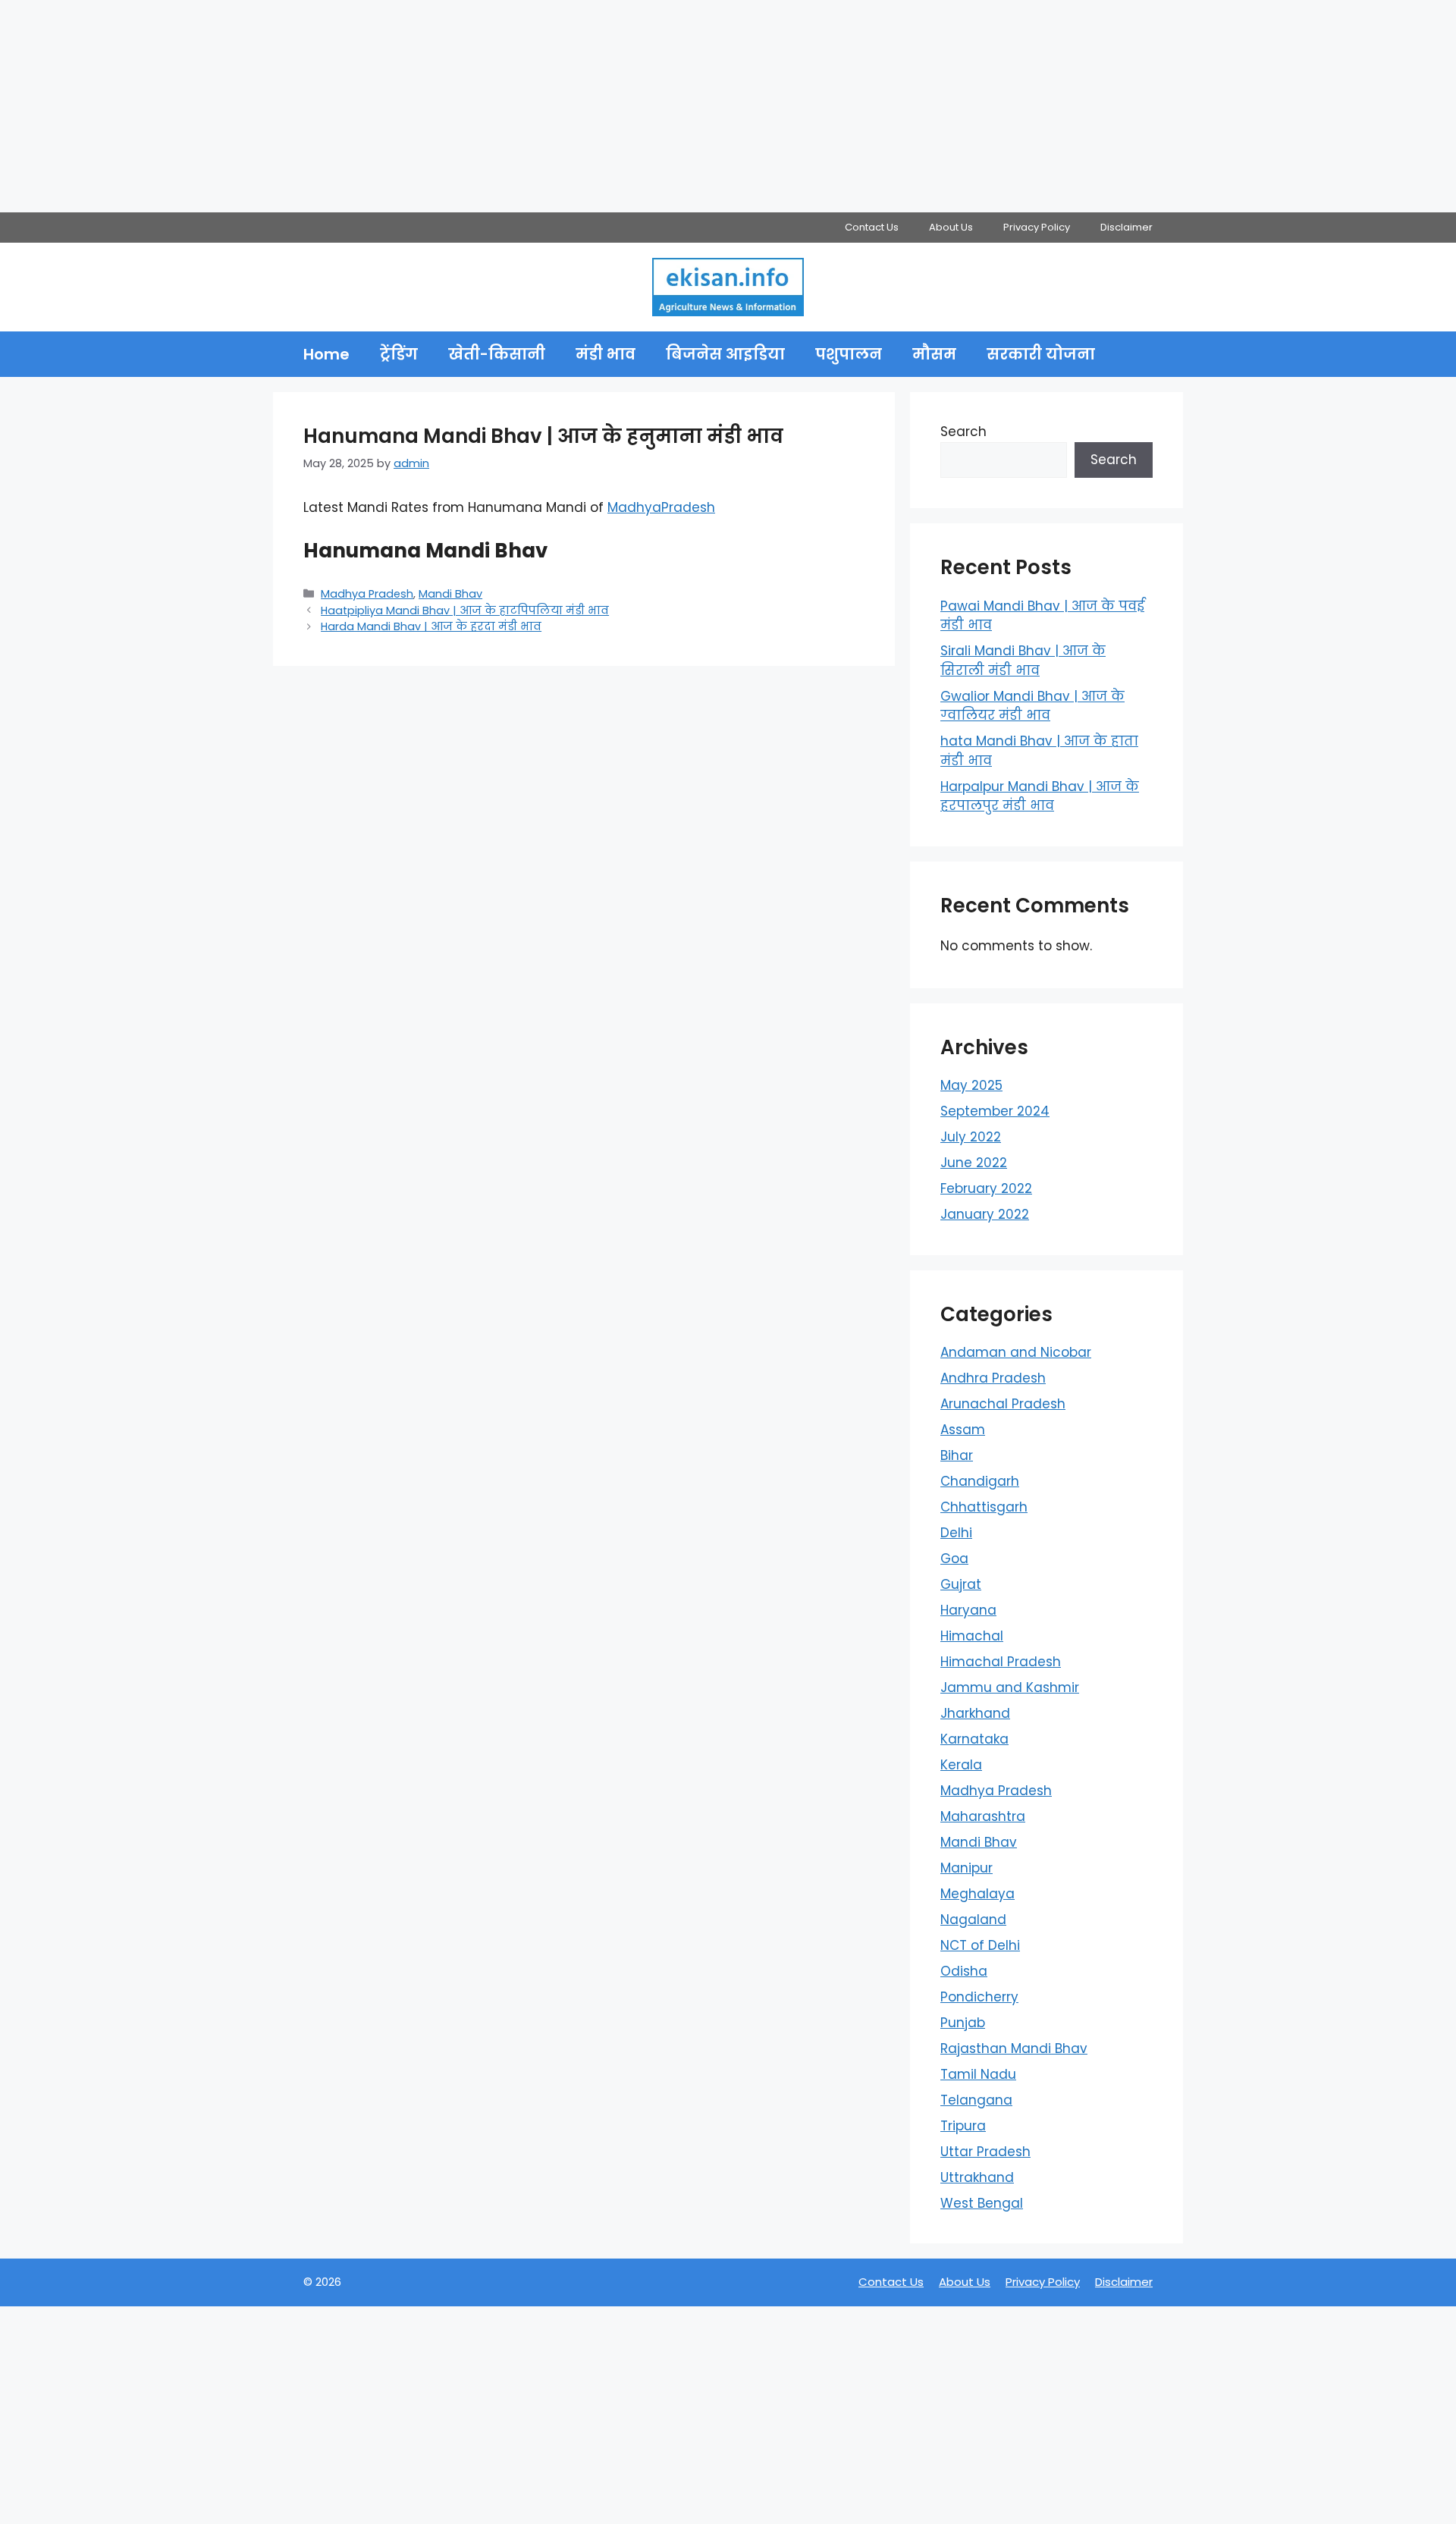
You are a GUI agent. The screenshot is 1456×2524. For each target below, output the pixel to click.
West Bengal (982, 2203)
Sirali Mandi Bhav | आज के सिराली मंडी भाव (1023, 661)
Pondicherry (979, 1997)
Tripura (963, 2126)
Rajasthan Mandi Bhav (1014, 2048)
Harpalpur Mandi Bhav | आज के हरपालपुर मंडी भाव (1040, 796)
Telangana (976, 2100)
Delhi (956, 1533)
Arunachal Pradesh (1003, 1404)
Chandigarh (980, 1481)
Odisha (964, 1971)
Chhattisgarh (984, 1507)
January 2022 (985, 1214)
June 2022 (974, 1163)
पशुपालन (849, 354)
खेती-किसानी (497, 354)
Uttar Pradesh (985, 2152)
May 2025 (971, 1085)
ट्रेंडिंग (399, 354)
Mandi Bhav (450, 594)
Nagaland (973, 1920)
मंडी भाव (606, 354)
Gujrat (961, 1584)
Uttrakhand (977, 2177)
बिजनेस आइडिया (725, 354)
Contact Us (872, 227)
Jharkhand (975, 1713)
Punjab (963, 2023)
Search (963, 432)
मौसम (934, 354)
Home (326, 354)
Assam (963, 1430)
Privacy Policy (1037, 227)
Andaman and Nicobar (1016, 1352)
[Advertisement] (455, 106)
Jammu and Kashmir (1010, 1687)
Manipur (966, 1868)
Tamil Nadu (978, 2074)
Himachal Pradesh (1001, 1662)
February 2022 (986, 1188)
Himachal (972, 1636)
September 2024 (995, 1111)
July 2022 (971, 1137)
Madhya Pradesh (367, 594)
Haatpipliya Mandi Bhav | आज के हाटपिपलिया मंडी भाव (465, 611)
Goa (954, 1559)
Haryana (968, 1610)
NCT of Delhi (980, 1945)
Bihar (957, 1455)
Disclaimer (1127, 227)
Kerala (961, 1765)
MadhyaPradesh (661, 507)
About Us (951, 227)
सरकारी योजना (1041, 354)
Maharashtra (983, 1816)
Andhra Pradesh (993, 1378)
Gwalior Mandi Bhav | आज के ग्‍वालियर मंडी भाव (1032, 706)
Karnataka (974, 1739)
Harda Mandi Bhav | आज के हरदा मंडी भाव (431, 626)
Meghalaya (977, 1894)
